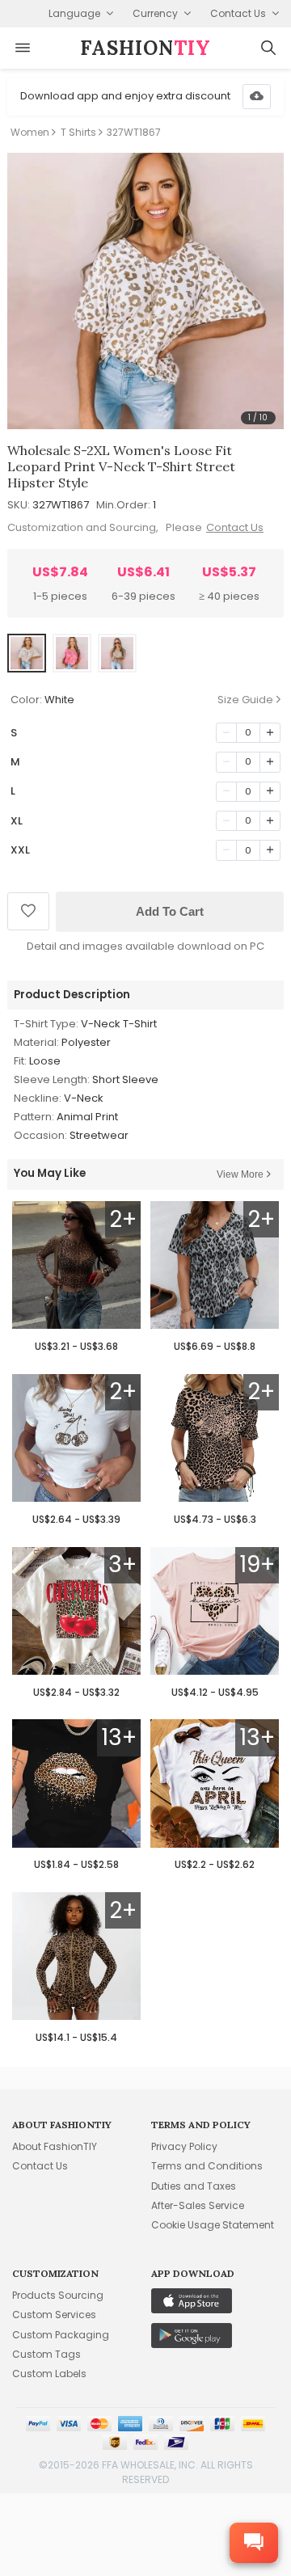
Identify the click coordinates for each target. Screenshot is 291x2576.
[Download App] (257, 97)
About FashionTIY (55, 2146)
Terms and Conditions (207, 2166)
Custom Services (54, 2315)
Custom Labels (49, 2374)
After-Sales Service (198, 2205)
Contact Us (235, 527)
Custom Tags (46, 2354)
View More (240, 1174)
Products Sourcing (58, 2295)
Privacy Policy (184, 2146)
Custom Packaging (61, 2335)
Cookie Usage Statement (213, 2225)
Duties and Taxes (194, 2186)
